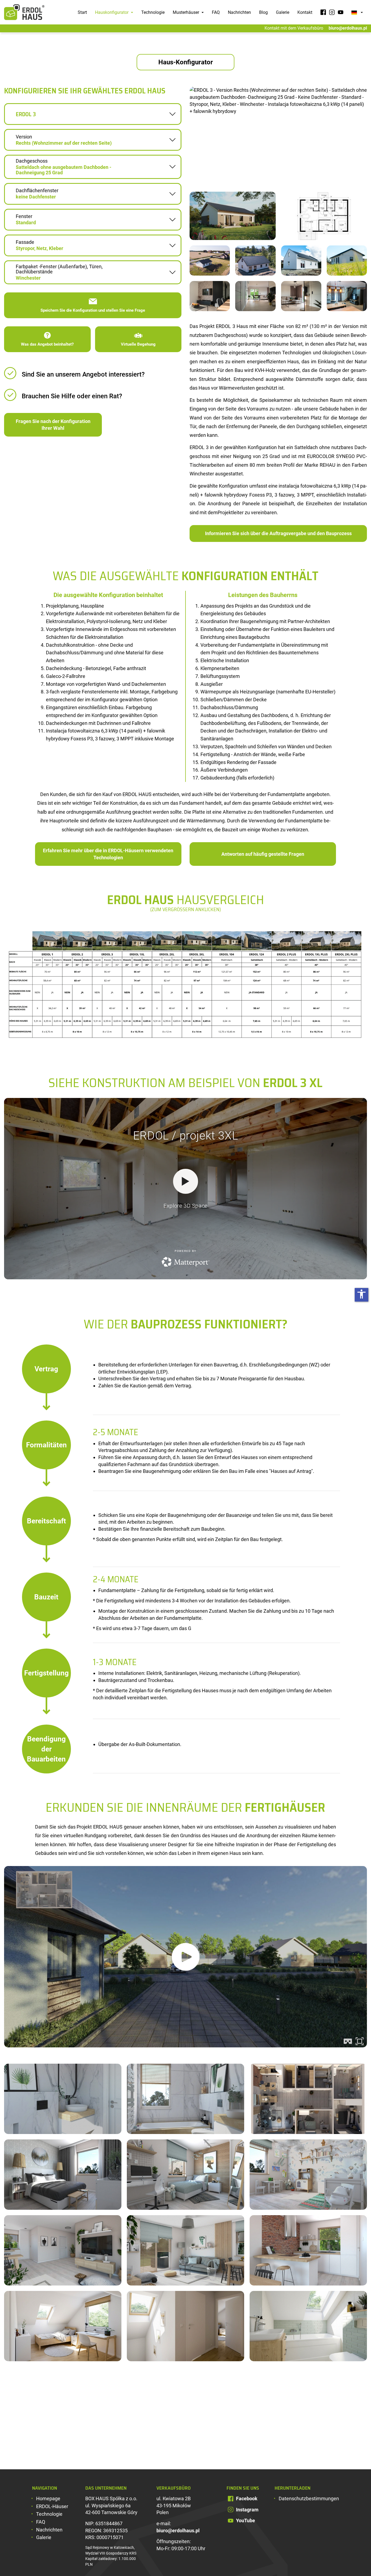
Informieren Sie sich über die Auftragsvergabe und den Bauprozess (278, 533)
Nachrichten (239, 12)
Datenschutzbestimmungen (309, 2498)
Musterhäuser (186, 12)
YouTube (246, 2520)
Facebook (247, 2498)
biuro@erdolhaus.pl (348, 28)
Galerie (283, 12)
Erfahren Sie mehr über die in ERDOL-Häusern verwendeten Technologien (108, 854)
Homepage (48, 2498)
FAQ (216, 12)
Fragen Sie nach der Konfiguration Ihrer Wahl (53, 425)
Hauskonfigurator (112, 12)
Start (82, 12)
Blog (263, 12)
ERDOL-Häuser (52, 2506)
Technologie (153, 12)
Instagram (247, 2510)
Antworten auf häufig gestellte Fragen (263, 854)
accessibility (361, 1294)
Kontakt (305, 12)
